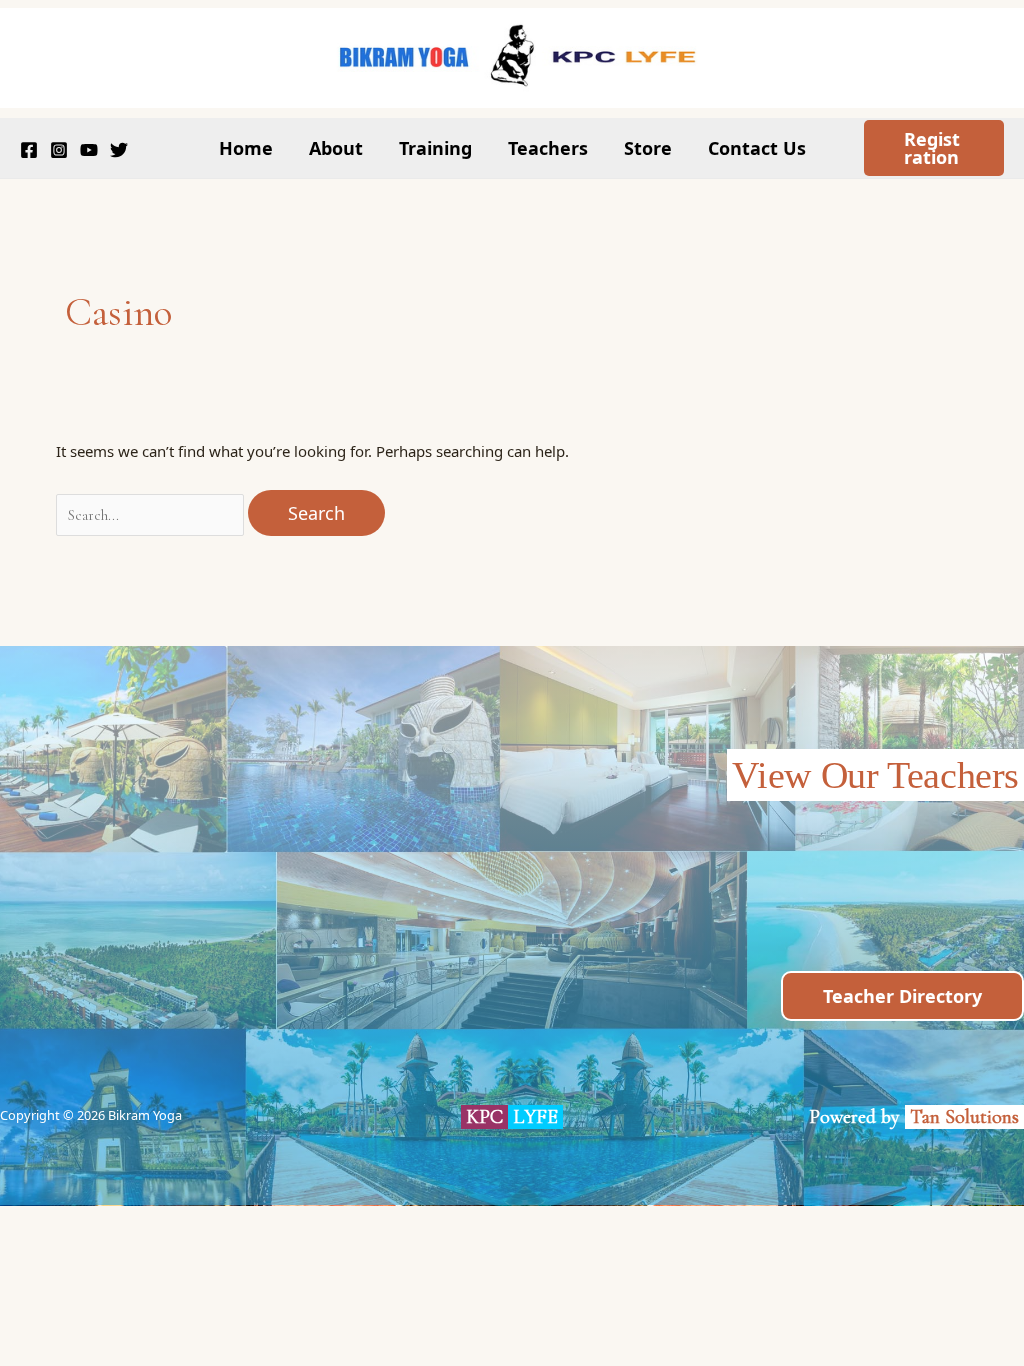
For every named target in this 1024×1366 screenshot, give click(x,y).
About (336, 148)
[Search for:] (152, 514)
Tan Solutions (967, 1117)
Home (246, 148)
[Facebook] (29, 150)
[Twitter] (119, 150)
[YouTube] (89, 150)
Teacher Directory (902, 996)
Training (435, 148)
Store (648, 148)
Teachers (548, 148)
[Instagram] (59, 150)
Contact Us (757, 148)
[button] (934, 148)
